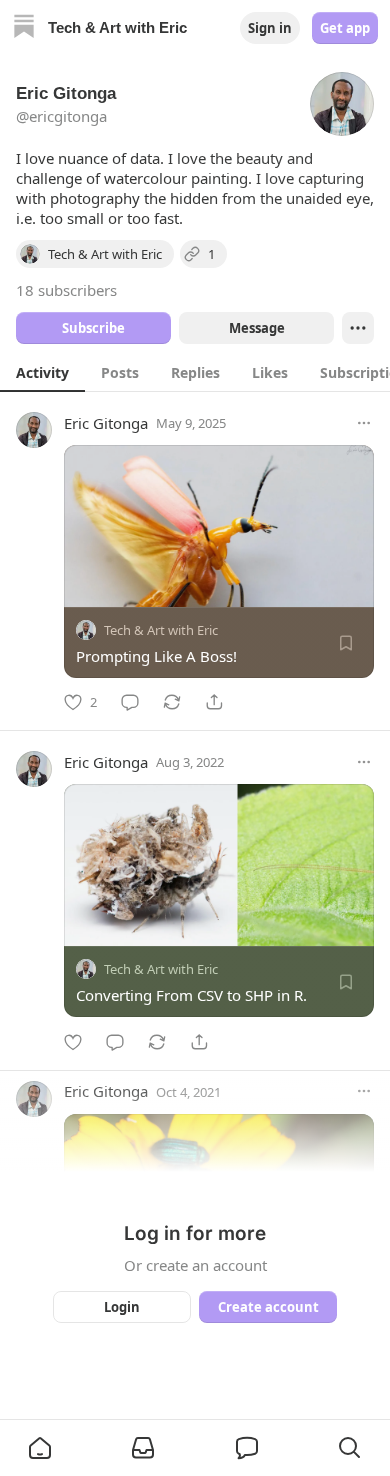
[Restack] (172, 702)
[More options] (364, 423)
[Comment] (130, 702)
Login (122, 1307)
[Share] (214, 702)
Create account (268, 1307)
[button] (40, 1448)
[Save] (346, 643)
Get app (345, 28)
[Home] (24, 28)
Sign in (270, 28)
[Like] (73, 1042)
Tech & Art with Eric (161, 630)
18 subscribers (66, 290)
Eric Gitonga (106, 423)
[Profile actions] (358, 328)
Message (257, 328)
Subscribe (93, 328)
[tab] (42, 372)
